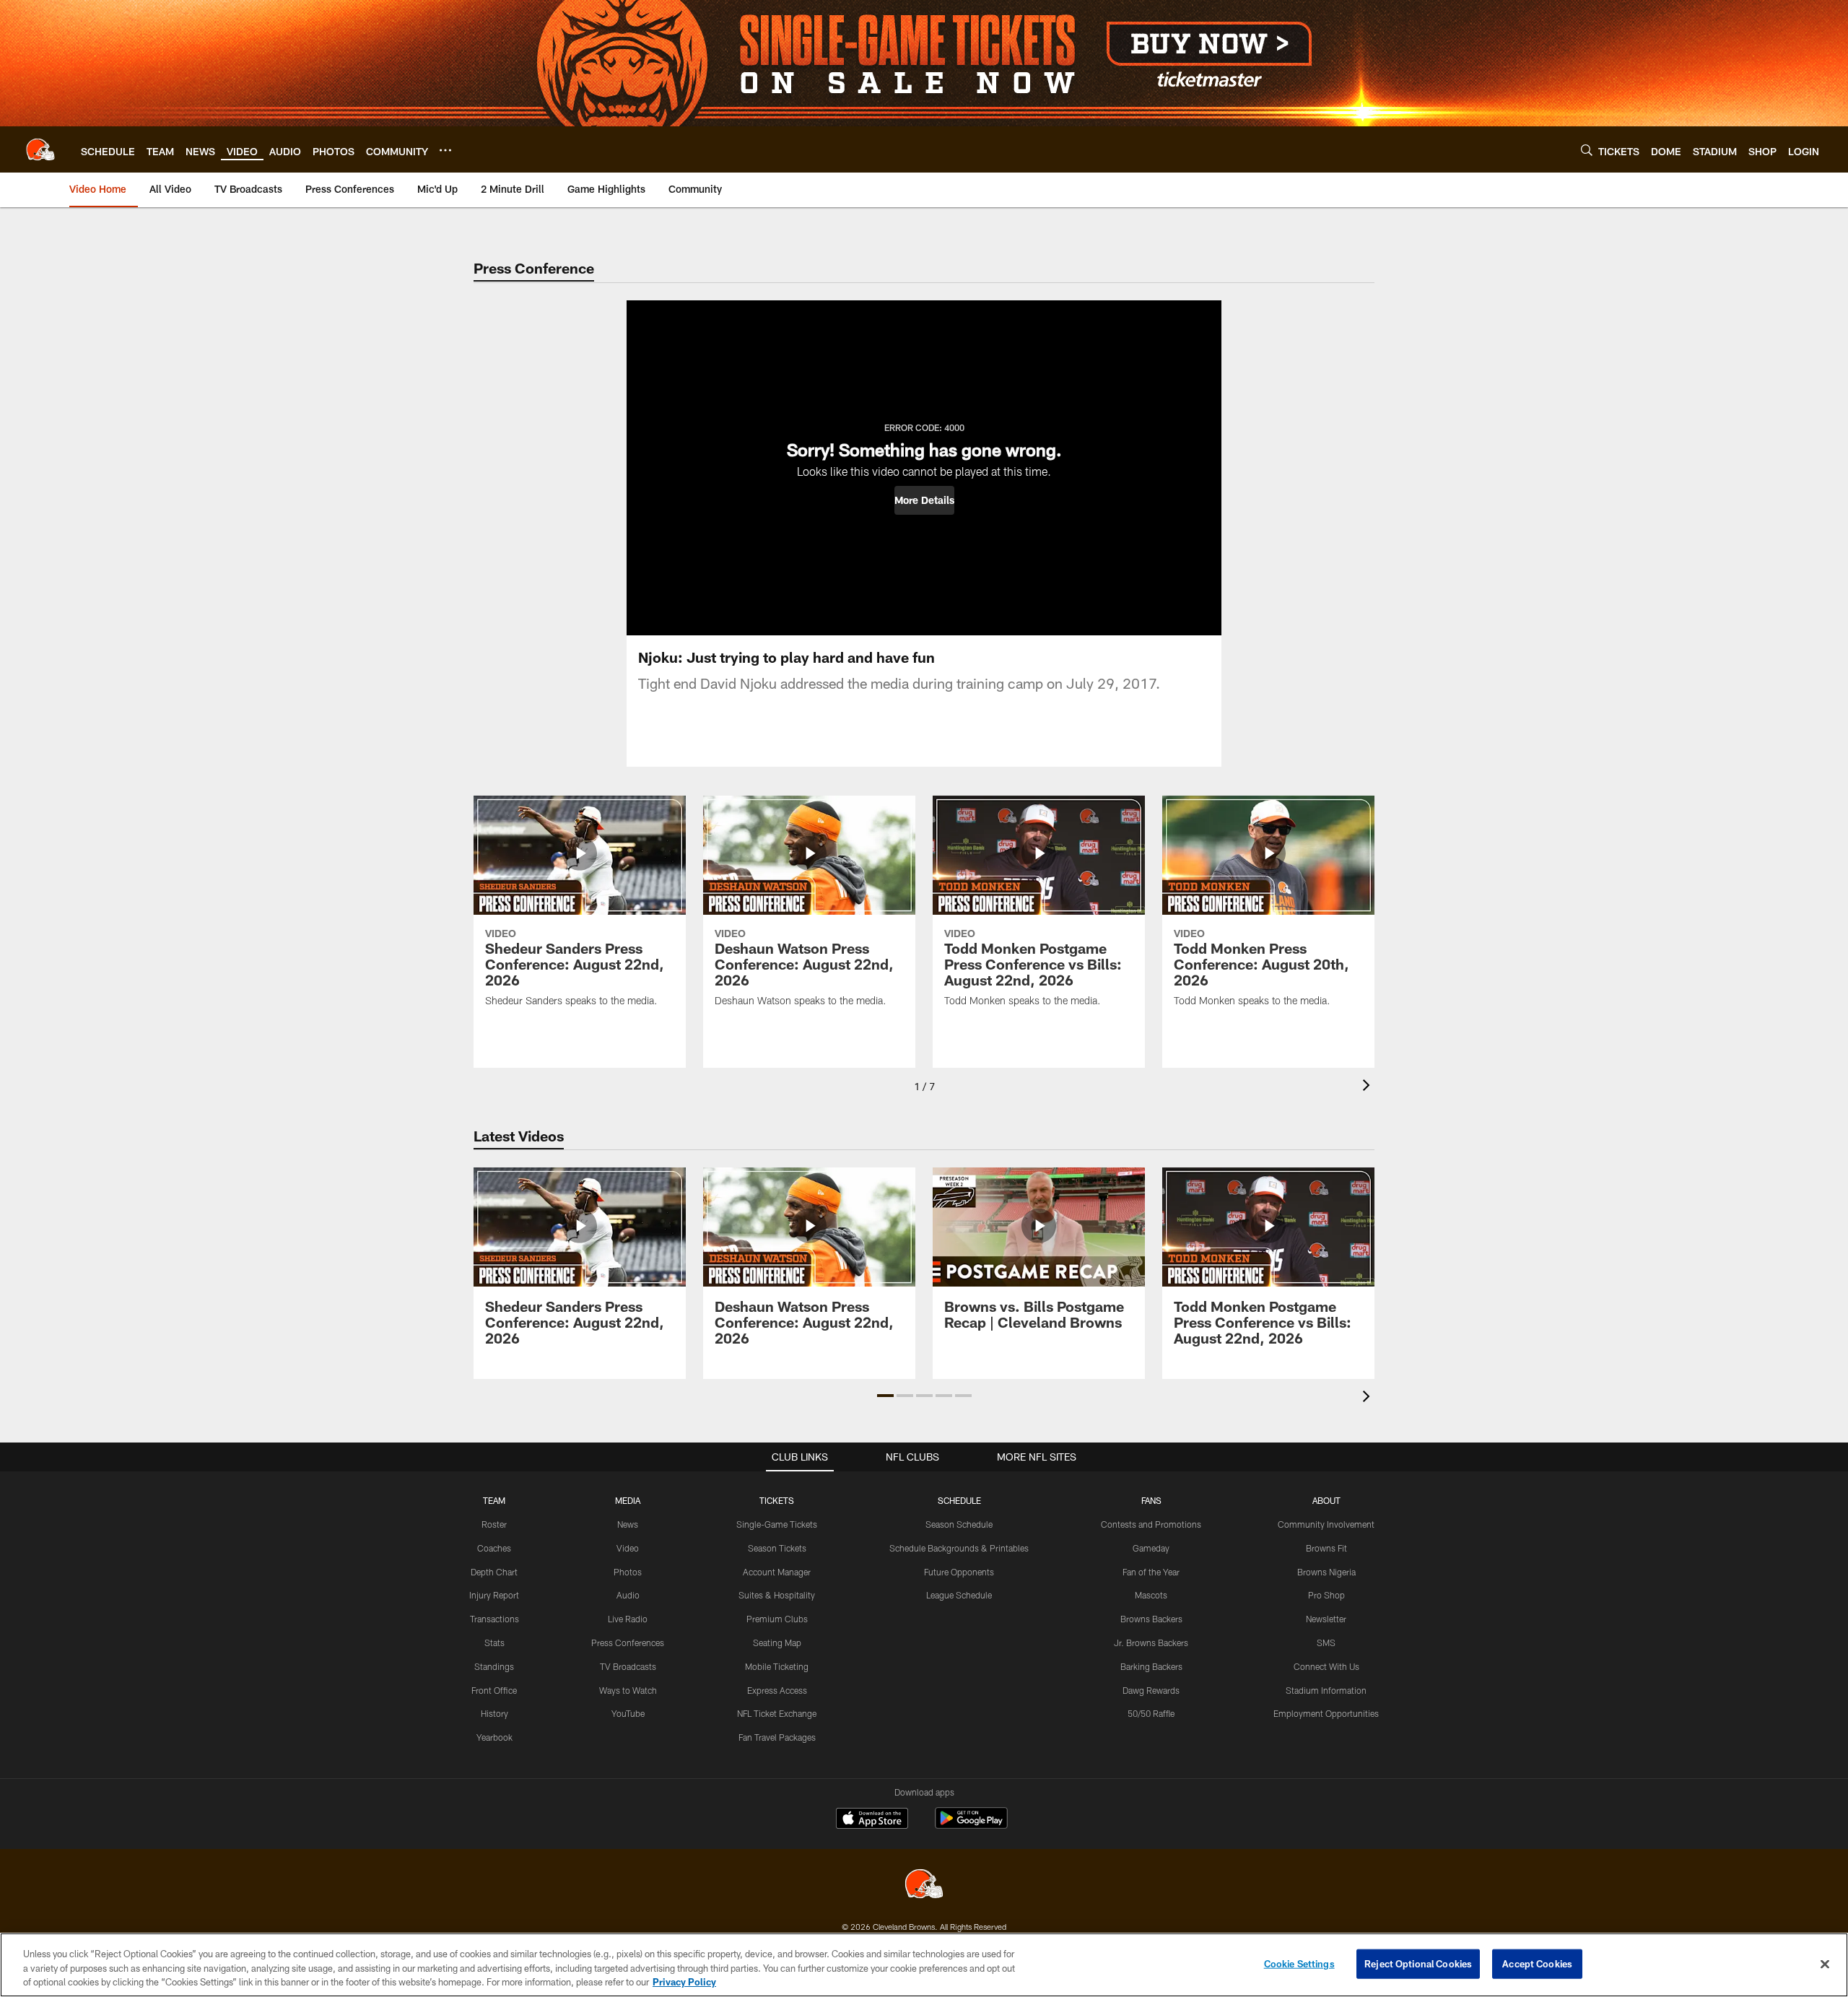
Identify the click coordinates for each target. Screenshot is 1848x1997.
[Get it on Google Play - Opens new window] (971, 1826)
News (628, 1524)
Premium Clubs (777, 1619)
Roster (494, 1524)
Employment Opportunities (1326, 1713)
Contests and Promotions (1151, 1524)
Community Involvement (1326, 1524)
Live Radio (628, 1619)
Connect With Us (1326, 1666)
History (494, 1713)
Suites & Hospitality (777, 1595)
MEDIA (628, 1500)
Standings (494, 1666)
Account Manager (777, 1572)
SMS (1326, 1643)
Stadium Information (1326, 1690)
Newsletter (1326, 1619)
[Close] (1825, 1964)
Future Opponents (959, 1572)
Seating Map (777, 1643)
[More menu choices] (445, 150)
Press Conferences (628, 1643)
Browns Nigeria (1326, 1572)
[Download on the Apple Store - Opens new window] (872, 1820)
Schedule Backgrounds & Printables (959, 1548)
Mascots (1151, 1595)
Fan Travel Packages (777, 1737)
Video (628, 1548)
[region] (924, 1965)
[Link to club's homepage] (40, 149)
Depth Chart (494, 1572)
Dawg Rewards (1151, 1690)
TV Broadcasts (628, 1666)
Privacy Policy (684, 1982)
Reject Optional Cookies (1418, 1963)
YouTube (628, 1713)
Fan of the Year (1151, 1572)
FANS (1151, 1500)
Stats (494, 1643)
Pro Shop (1326, 1595)
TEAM (494, 1500)
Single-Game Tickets (777, 1524)
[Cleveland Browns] (924, 1885)
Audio (628, 1595)
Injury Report (494, 1595)
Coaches (494, 1548)
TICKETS (777, 1500)
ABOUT (1326, 1500)
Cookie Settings (1299, 1963)
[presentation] (1369, 1087)
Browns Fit (1326, 1548)
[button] (924, 500)
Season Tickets (777, 1548)
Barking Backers (1151, 1666)
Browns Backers (1151, 1619)
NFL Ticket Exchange (777, 1713)
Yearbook (494, 1737)
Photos (628, 1572)
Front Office (494, 1690)
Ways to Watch (628, 1690)
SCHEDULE (959, 1500)
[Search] (1587, 150)
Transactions (494, 1619)
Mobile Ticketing (777, 1666)
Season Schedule (959, 1524)
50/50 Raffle (1151, 1713)
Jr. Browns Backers (1151, 1643)
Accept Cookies (1537, 1963)
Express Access (777, 1690)
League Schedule (959, 1595)
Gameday (1151, 1548)
